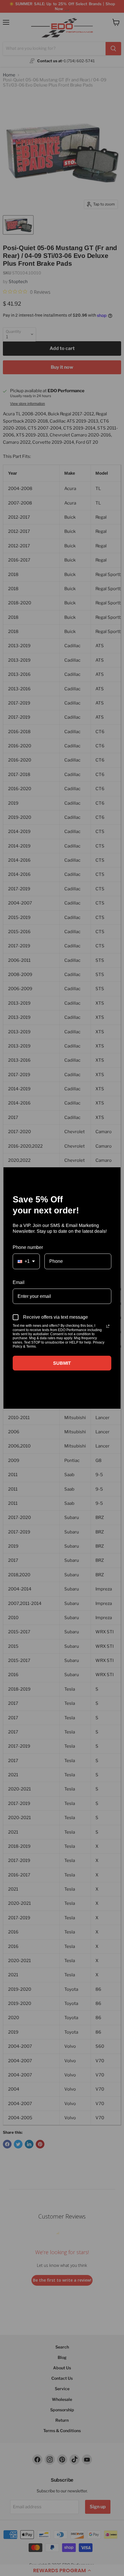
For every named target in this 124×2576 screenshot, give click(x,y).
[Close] (114, 1174)
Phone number (28, 1247)
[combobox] (26, 1261)
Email (19, 1282)
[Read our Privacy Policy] (108, 1326)
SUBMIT (62, 1363)
